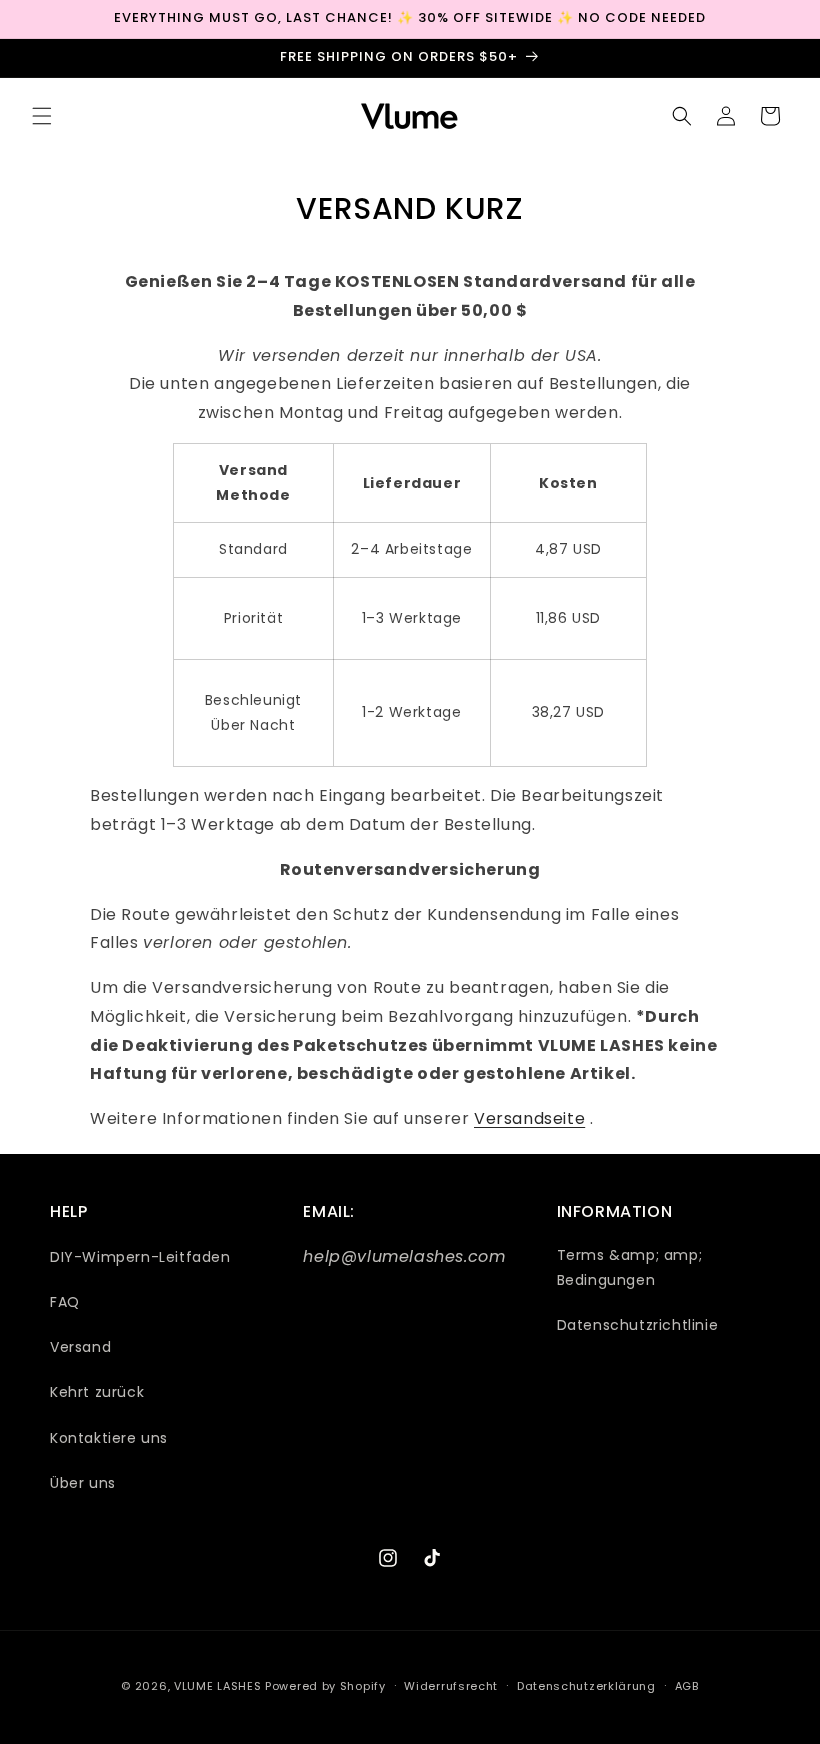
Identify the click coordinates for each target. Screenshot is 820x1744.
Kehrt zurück (97, 1392)
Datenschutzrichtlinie (638, 1325)
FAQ (65, 1302)
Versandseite (529, 1118)
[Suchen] (682, 116)
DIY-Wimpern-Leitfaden (140, 1257)
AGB (687, 1686)
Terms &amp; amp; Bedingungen (630, 1267)
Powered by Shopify (325, 1686)
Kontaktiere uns (109, 1438)
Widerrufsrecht (451, 1686)
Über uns (83, 1483)
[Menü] (42, 116)
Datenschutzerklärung (586, 1686)
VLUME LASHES (217, 1686)
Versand (80, 1347)
